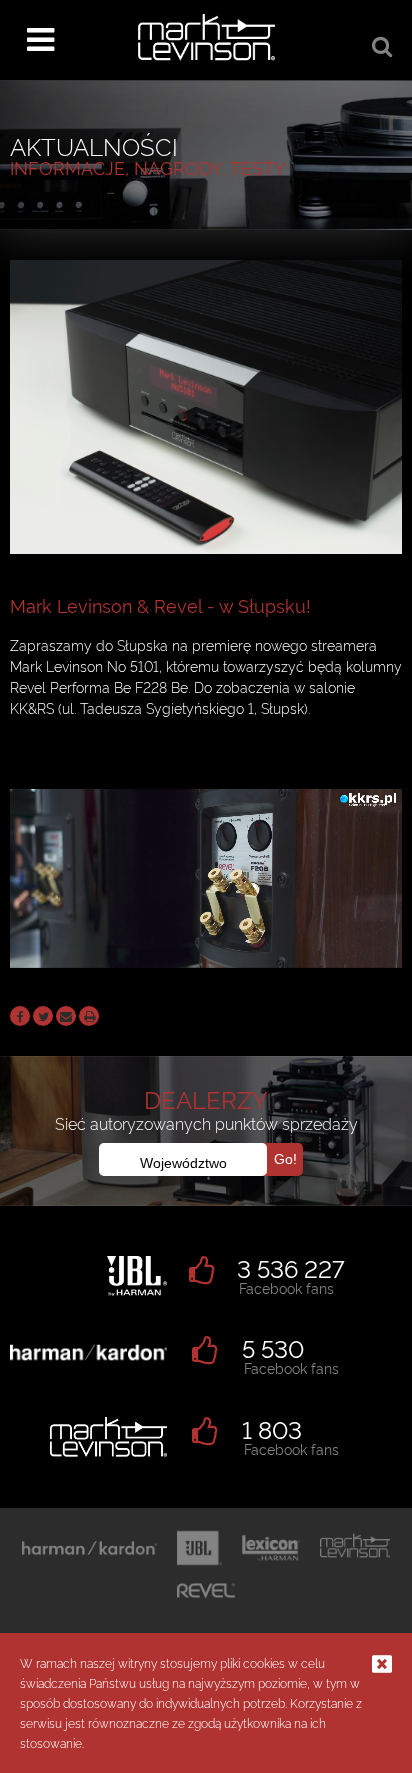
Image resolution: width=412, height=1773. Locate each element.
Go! (285, 1159)
